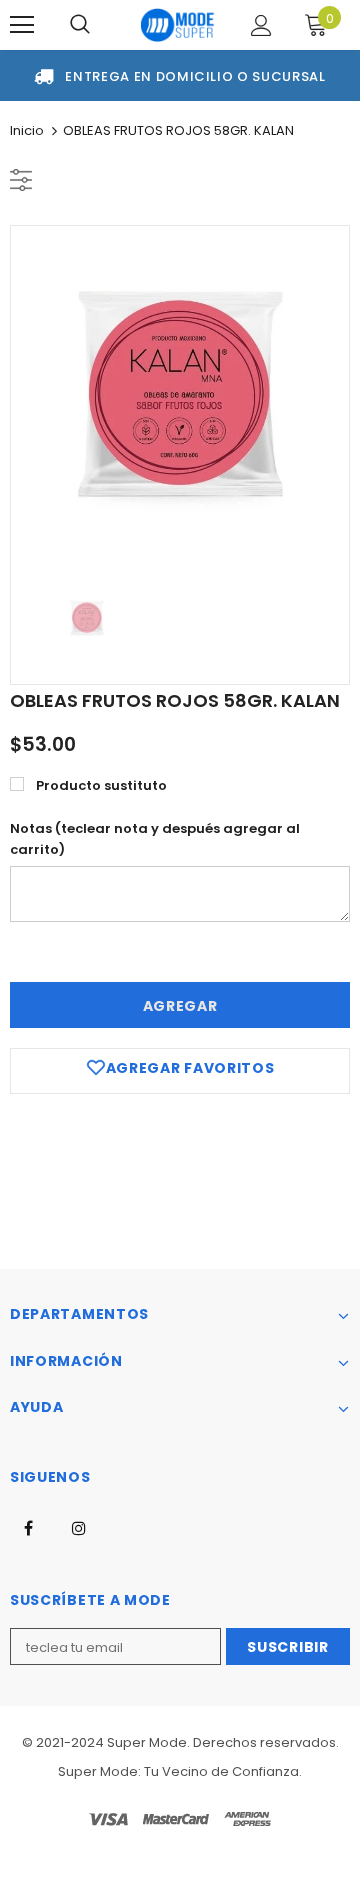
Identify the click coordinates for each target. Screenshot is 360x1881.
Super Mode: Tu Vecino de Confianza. (180, 1771)
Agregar (180, 1006)
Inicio (27, 130)
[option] (180, 395)
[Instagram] (79, 1527)
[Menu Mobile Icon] (22, 25)
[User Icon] (261, 25)
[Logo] (177, 25)
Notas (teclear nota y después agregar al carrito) (155, 839)
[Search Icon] (80, 25)
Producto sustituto (101, 785)
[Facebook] (28, 1527)
